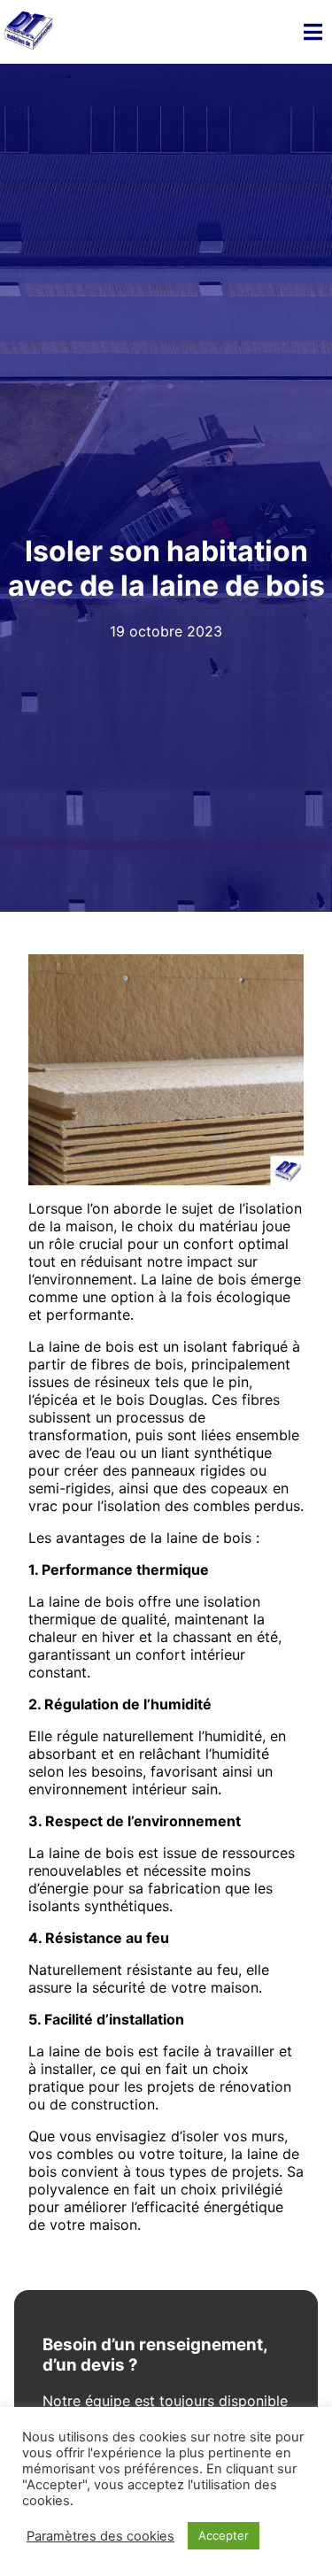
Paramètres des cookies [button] (100, 2536)
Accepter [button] (224, 2535)
